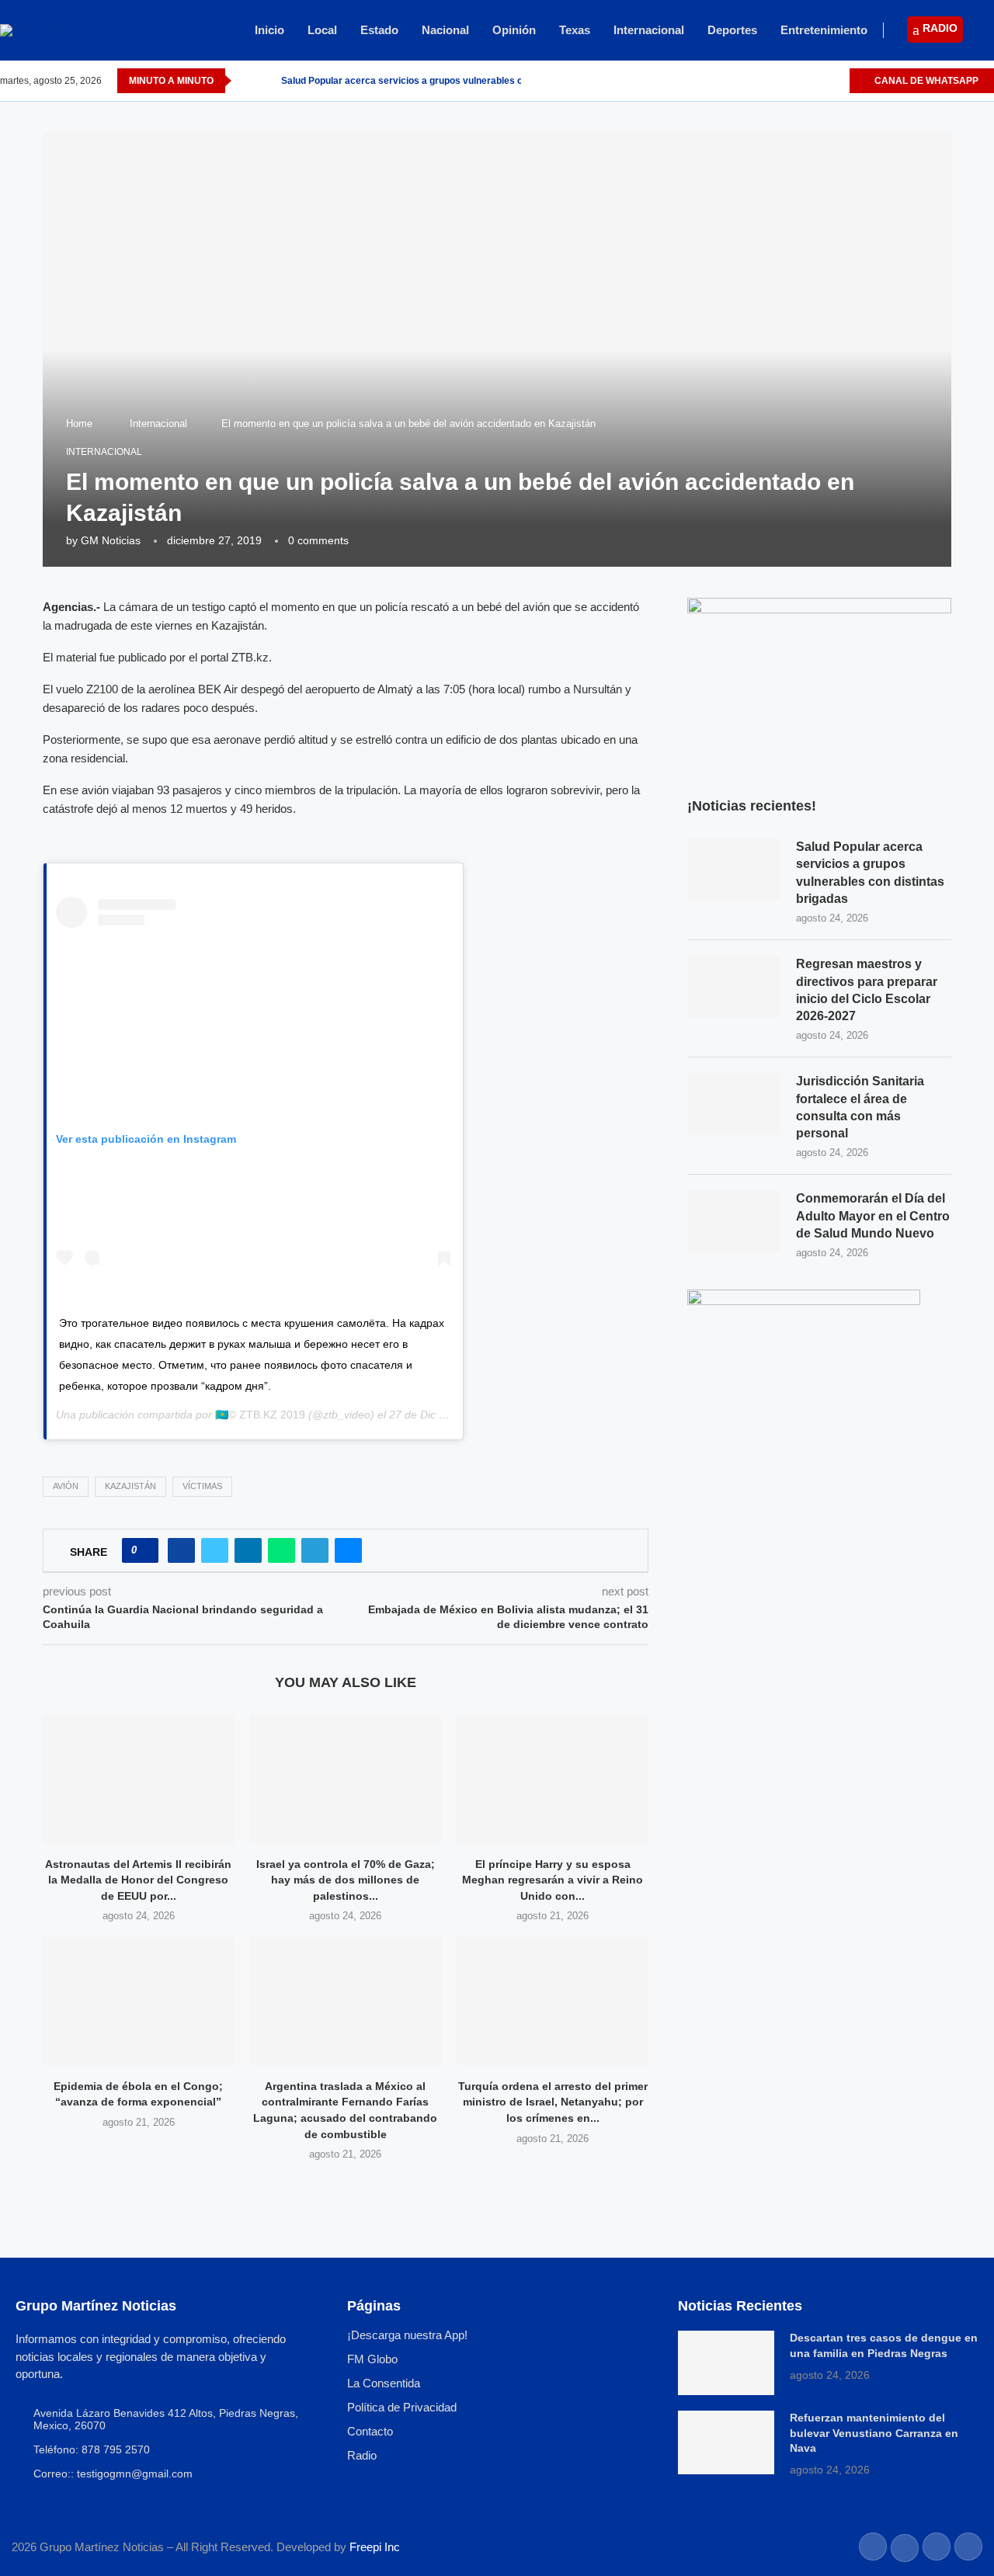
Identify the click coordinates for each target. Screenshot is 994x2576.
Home (79, 424)
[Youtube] (837, 81)
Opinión (514, 30)
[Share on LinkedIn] (248, 1550)
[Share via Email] (348, 1550)
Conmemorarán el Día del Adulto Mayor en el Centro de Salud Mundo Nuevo (873, 1216)
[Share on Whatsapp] (282, 1550)
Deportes (732, 30)
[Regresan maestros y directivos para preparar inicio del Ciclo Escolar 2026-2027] (734, 987)
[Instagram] (819, 81)
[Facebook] (783, 81)
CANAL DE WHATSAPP (925, 81)
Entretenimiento (824, 30)
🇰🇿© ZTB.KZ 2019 (260, 1415)
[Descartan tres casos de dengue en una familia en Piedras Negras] (726, 2362)
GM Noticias (111, 540)
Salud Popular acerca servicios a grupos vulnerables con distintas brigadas (448, 81)
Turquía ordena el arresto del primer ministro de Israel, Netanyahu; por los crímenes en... (553, 2102)
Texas (575, 30)
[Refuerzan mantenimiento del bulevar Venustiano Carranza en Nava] (726, 2442)
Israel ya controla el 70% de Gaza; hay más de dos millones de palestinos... (346, 1880)
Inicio (269, 30)
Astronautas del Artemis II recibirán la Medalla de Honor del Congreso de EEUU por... (138, 1880)
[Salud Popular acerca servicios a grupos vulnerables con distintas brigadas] (734, 870)
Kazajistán (130, 1486)
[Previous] (246, 81)
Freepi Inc (375, 2547)
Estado (379, 30)
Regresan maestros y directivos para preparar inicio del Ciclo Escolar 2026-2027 (867, 990)
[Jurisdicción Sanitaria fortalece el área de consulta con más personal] (734, 1104)
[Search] (986, 31)
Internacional (649, 30)
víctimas (202, 1486)
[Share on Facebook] (181, 1550)
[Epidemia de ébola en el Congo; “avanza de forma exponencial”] (139, 2001)
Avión (66, 1486)
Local (322, 30)
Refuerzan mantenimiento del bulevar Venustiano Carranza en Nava (874, 2433)
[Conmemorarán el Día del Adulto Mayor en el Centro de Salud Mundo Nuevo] (734, 1221)
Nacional (445, 30)
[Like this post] (145, 1550)
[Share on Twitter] (215, 1550)
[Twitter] (801, 81)
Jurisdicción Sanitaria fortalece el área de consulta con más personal (860, 1107)
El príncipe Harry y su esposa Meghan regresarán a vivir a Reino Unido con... (553, 1880)
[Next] (266, 81)
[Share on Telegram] (315, 1550)
